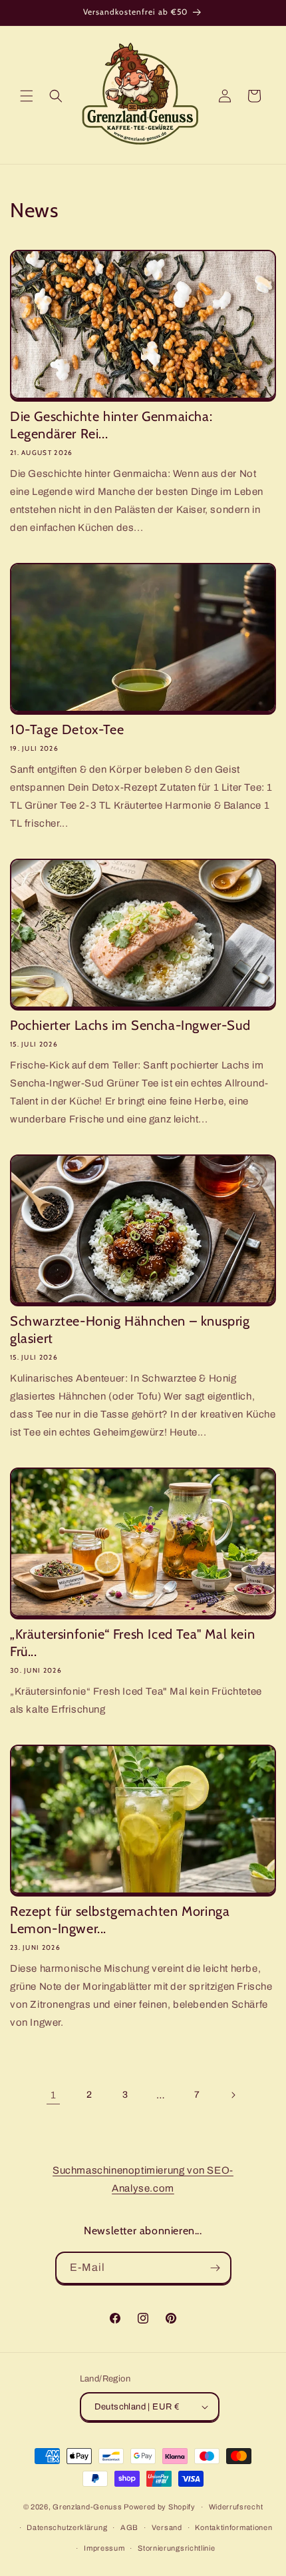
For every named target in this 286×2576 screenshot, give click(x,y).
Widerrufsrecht (236, 2507)
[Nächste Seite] (233, 2095)
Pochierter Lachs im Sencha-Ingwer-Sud (130, 1025)
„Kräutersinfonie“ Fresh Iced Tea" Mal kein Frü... (132, 1643)
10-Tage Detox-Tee (67, 729)
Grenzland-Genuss (87, 2507)
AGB (129, 2527)
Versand (167, 2527)
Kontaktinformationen (233, 2527)
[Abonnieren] (215, 2268)
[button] (27, 96)
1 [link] (54, 2095)
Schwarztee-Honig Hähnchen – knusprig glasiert (130, 1330)
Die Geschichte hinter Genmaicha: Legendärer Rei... (111, 425)
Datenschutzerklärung (67, 2527)
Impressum (104, 2548)
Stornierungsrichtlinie (176, 2548)
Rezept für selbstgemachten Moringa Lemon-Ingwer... (120, 1920)
